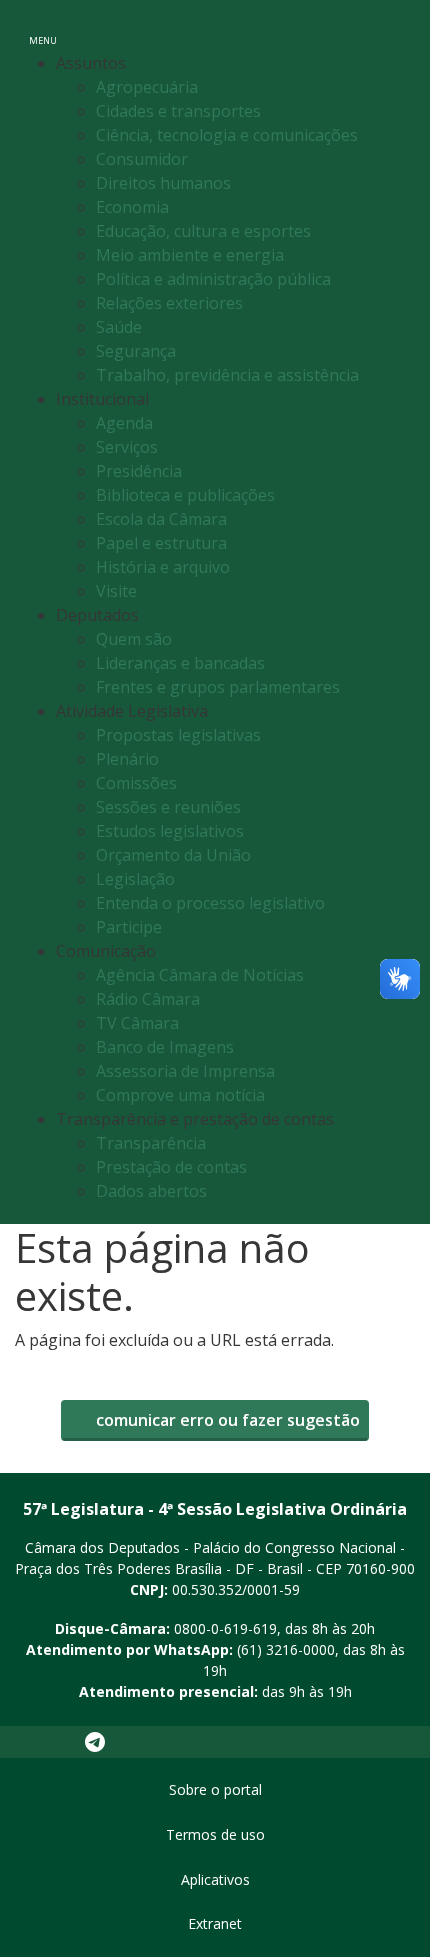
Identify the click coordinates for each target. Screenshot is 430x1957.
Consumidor (142, 159)
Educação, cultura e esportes (203, 231)
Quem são (134, 639)
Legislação (135, 879)
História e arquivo (163, 567)
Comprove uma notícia (180, 1095)
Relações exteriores (169, 303)
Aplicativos (215, 1879)
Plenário (127, 759)
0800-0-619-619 (225, 1628)
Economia (132, 207)
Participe (129, 927)
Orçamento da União (173, 855)
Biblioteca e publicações (185, 495)
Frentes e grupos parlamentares (218, 687)
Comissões (136, 783)
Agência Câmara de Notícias (200, 975)
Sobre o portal (215, 1789)
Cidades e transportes (178, 111)
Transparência (151, 1143)
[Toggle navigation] (393, 28)
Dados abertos (151, 1191)
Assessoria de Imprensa (185, 1071)
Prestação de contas (171, 1167)
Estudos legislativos (170, 831)
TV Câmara (137, 1023)
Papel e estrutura (161, 543)
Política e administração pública (213, 279)
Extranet (215, 1923)
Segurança (136, 351)
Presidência (139, 471)
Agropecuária (147, 87)
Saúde (119, 327)
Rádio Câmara (148, 999)
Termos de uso (215, 1834)
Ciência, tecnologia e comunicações (227, 135)
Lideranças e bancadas (180, 663)
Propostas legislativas (178, 735)
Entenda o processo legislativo (210, 903)
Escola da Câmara (161, 519)
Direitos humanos (163, 183)
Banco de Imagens (165, 1047)
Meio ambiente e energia (190, 255)
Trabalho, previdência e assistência (227, 375)
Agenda (124, 423)
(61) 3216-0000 (286, 1649)
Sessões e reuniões (168, 807)
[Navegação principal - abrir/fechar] (43, 27)
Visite (116, 591)
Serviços (127, 447)
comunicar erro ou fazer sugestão (226, 1420)
